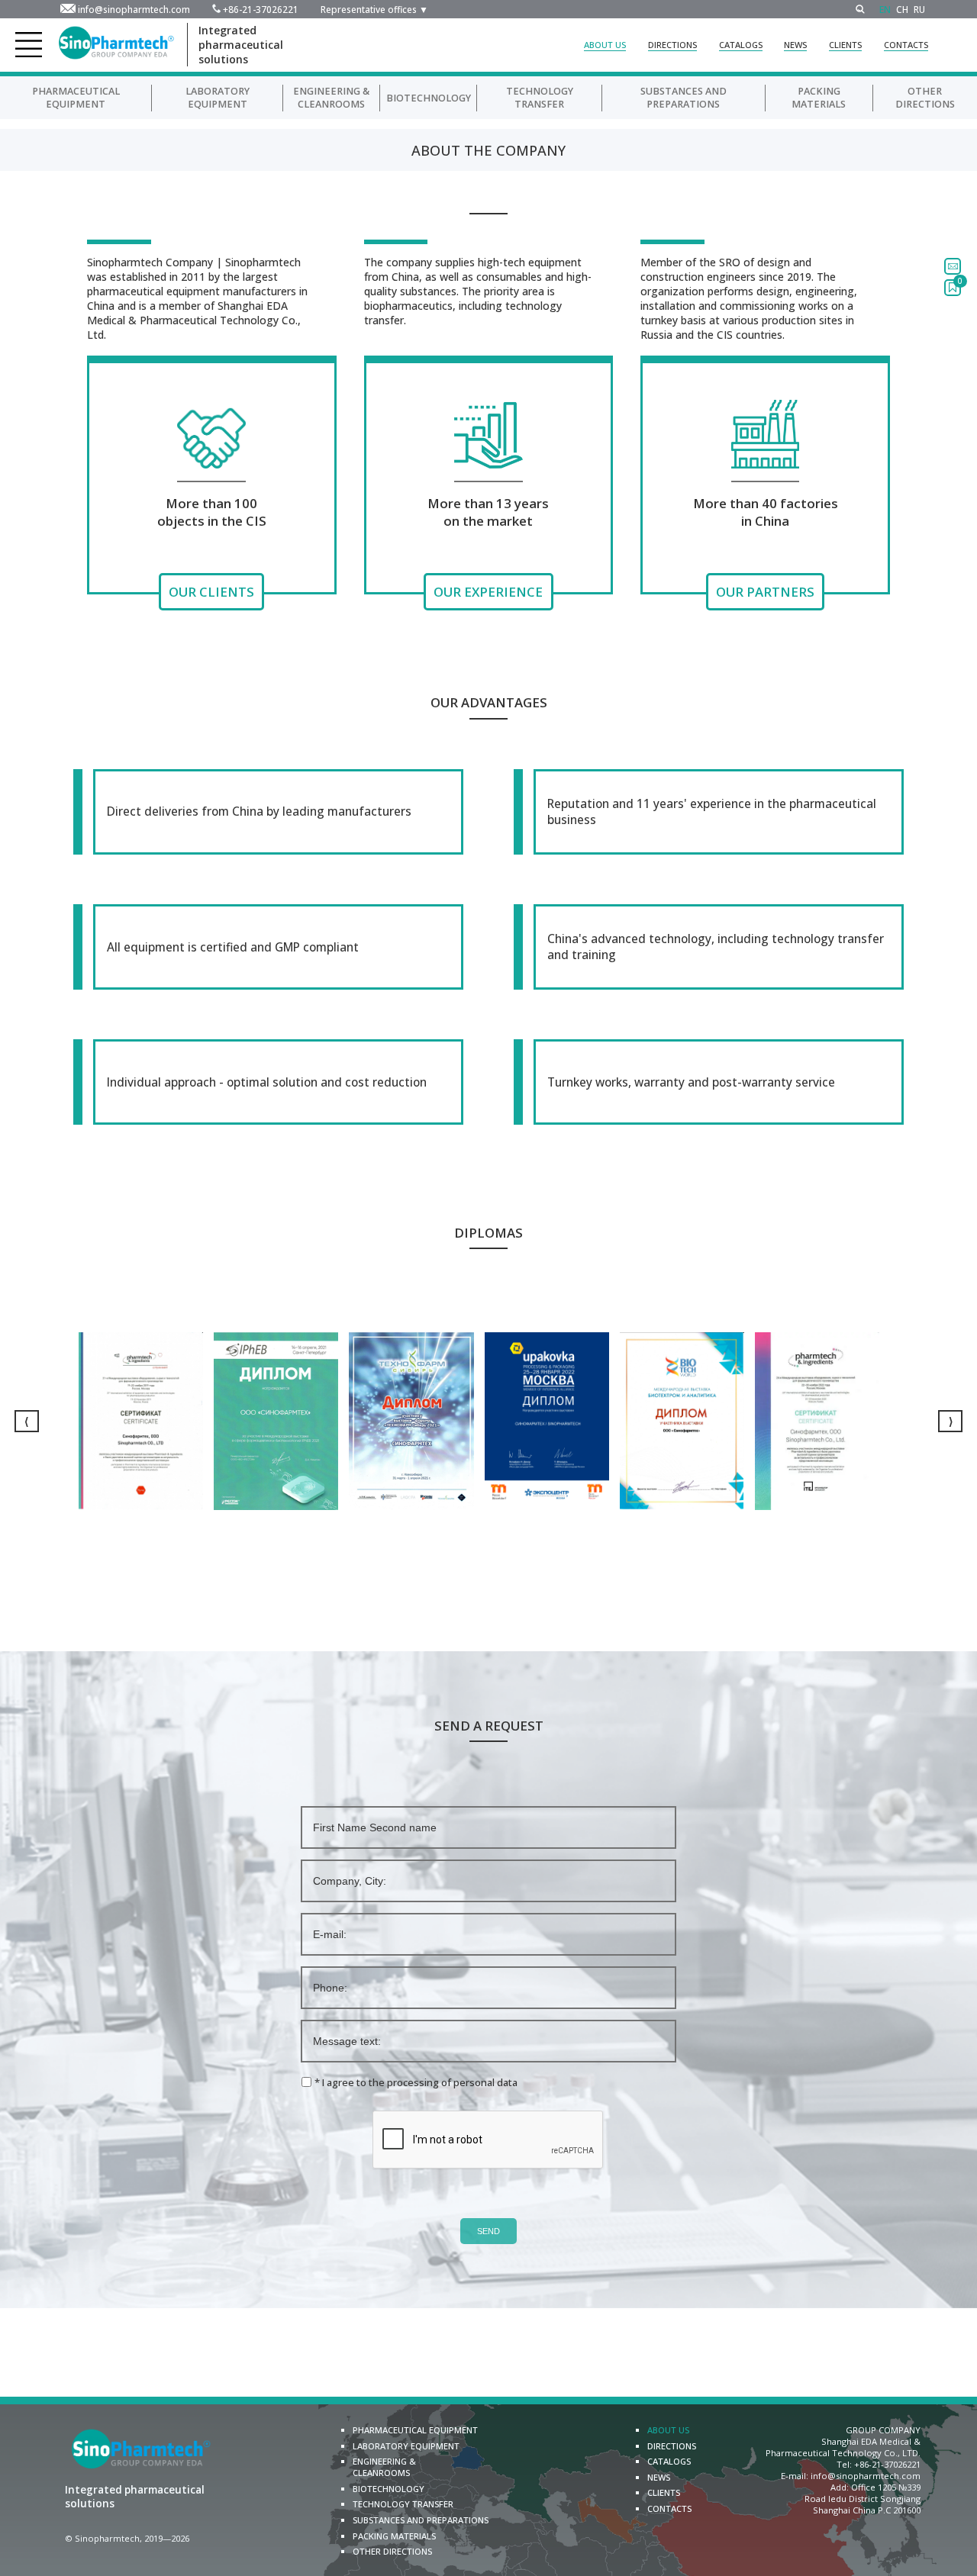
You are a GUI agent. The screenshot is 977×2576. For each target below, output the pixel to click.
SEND (488, 2231)
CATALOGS (741, 45)
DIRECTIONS (672, 45)
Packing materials (819, 98)
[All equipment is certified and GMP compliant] (268, 947)
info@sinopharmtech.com (134, 9)
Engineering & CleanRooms (331, 98)
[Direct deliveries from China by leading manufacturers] (268, 812)
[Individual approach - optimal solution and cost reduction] (268, 1082)
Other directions (925, 98)
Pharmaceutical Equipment (76, 98)
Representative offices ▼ (374, 9)
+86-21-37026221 (261, 9)
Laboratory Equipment (218, 98)
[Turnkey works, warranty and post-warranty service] (709, 1082)
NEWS (795, 45)
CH (902, 9)
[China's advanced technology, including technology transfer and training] (709, 947)
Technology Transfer (540, 98)
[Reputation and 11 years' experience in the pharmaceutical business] (709, 812)
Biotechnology (429, 98)
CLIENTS (845, 45)
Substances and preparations (684, 98)
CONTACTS (906, 45)
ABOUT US (605, 45)
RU (919, 9)
